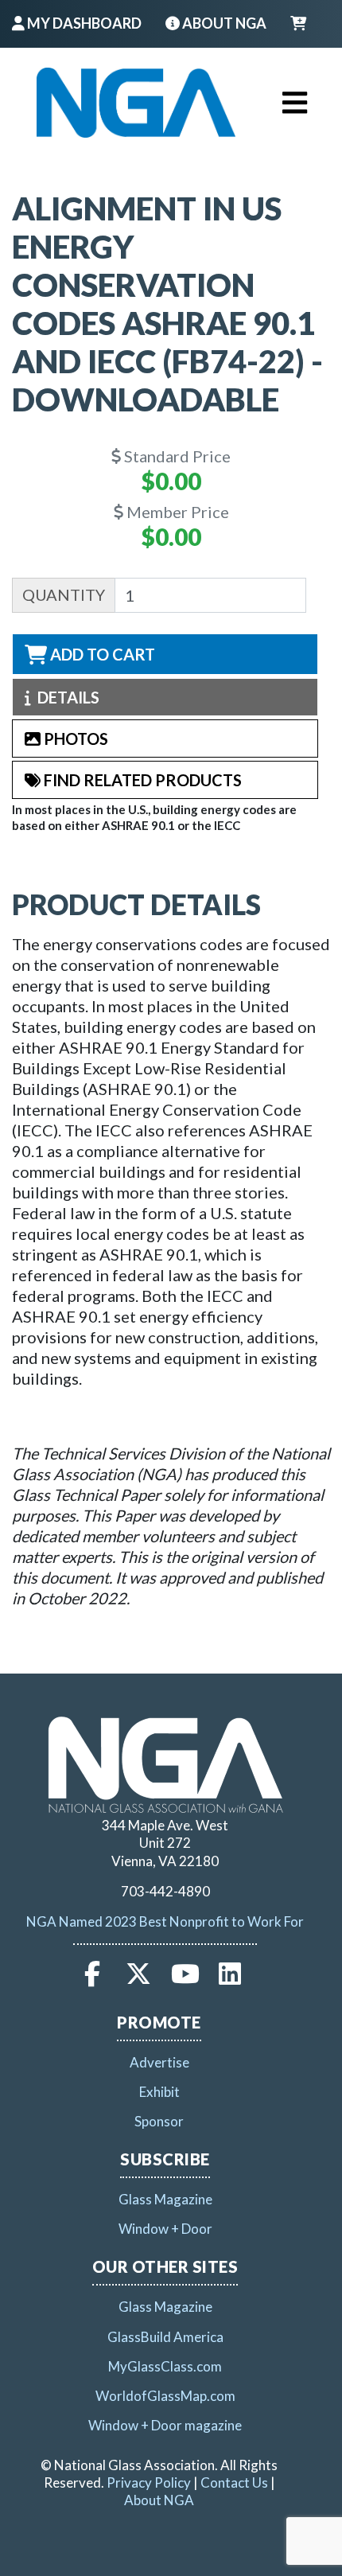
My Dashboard (83, 23)
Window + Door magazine (165, 2425)
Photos (74, 739)
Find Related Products (141, 780)
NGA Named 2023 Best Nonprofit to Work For (165, 1921)
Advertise (159, 2062)
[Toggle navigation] (295, 103)
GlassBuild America (165, 2337)
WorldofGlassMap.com (165, 2396)
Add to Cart (101, 654)
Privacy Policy (149, 2482)
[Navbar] (136, 103)
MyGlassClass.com (165, 2366)
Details (65, 697)
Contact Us (234, 2482)
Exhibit (159, 2092)
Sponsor (159, 2121)
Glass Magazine (165, 2199)
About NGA (223, 23)
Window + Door (165, 2229)
